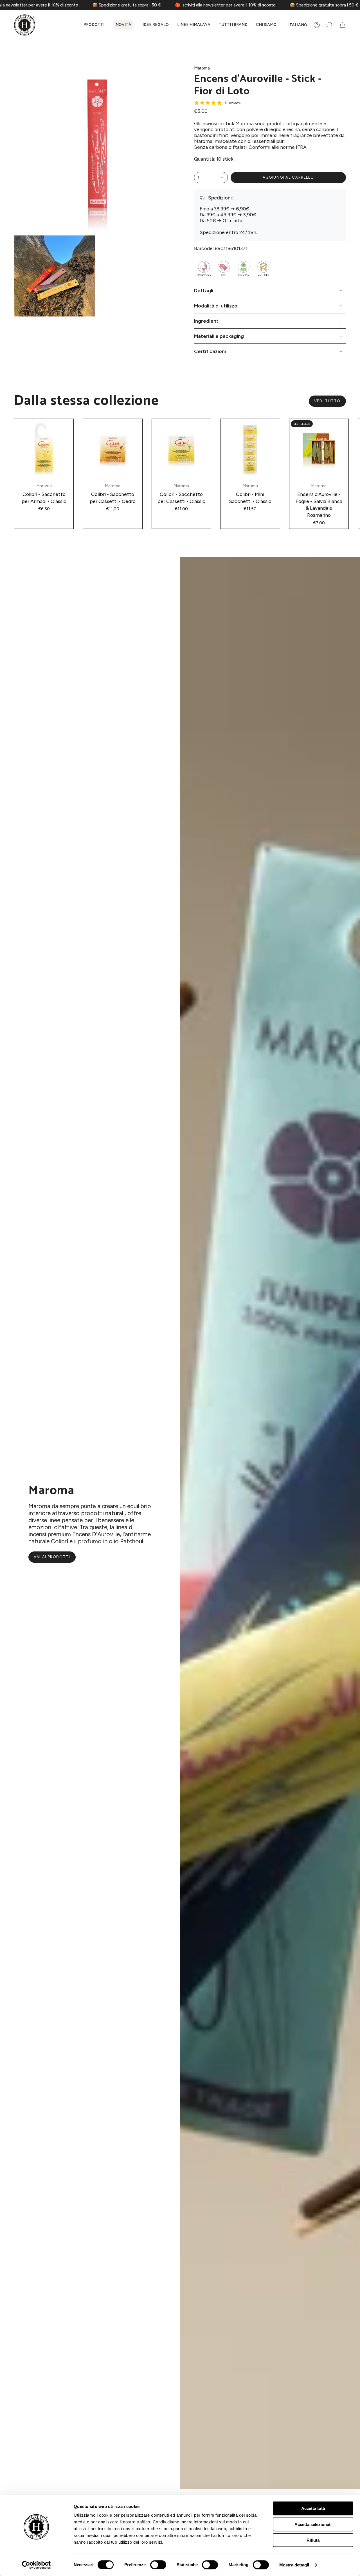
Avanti (352, 448)
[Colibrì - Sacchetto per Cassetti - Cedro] (112, 448)
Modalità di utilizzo (216, 306)
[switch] (158, 2565)
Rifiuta (313, 2540)
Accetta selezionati (313, 2524)
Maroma (202, 68)
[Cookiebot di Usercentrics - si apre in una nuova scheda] (36, 2565)
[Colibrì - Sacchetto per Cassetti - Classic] (181, 448)
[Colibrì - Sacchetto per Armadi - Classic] (44, 448)
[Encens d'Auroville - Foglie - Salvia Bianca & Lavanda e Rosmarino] (319, 448)
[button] (94, 25)
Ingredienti (207, 321)
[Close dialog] (101, 2471)
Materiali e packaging (219, 336)
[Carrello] (343, 25)
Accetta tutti (313, 2508)
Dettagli (204, 290)
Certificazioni (210, 351)
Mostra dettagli (294, 2565)
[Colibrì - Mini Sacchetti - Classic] (250, 448)
